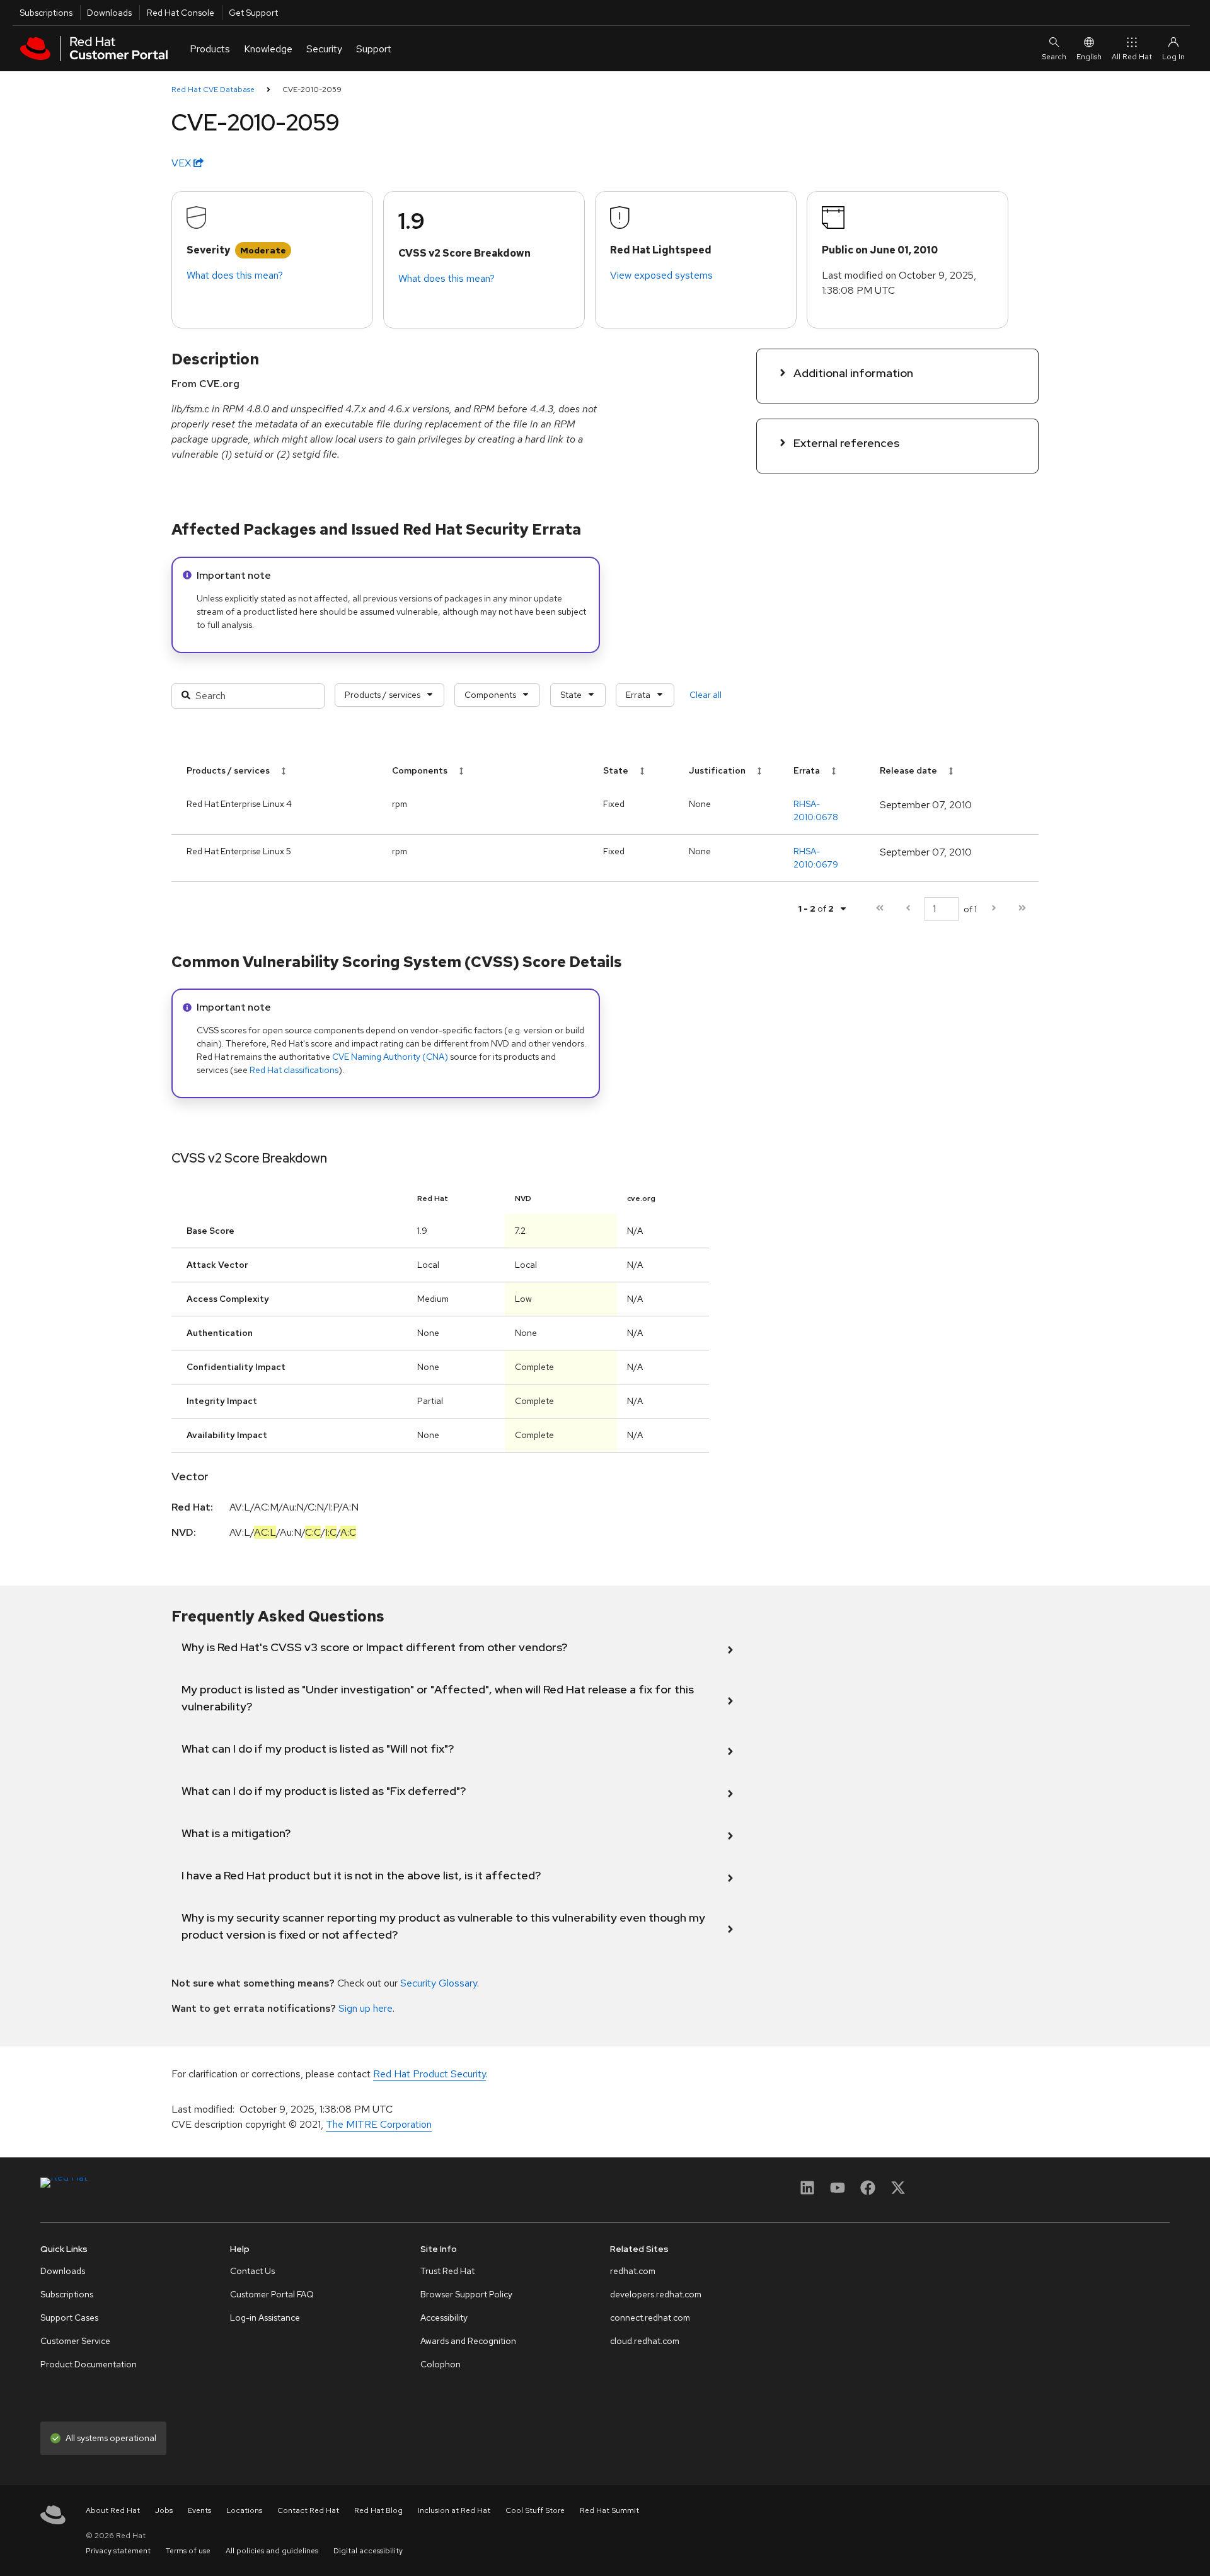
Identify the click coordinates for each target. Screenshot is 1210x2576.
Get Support (253, 13)
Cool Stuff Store (535, 2510)
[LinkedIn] (807, 2192)
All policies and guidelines (272, 2551)
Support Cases (69, 2318)
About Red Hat (113, 2510)
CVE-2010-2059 (312, 90)
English (1089, 57)
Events (199, 2510)
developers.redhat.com (656, 2294)
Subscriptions (46, 13)
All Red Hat (1132, 57)
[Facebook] (868, 2192)
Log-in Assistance (265, 2318)
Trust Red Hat (447, 2271)
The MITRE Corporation (379, 2124)
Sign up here (366, 2008)
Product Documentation (89, 2364)
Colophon (441, 2364)
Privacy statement (118, 2551)
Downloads (109, 13)
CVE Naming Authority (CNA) (390, 1057)
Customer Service (75, 2341)
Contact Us (252, 2271)
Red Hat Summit (609, 2510)
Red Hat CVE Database (213, 90)
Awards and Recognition (468, 2341)
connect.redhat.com (650, 2318)
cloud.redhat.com (645, 2341)
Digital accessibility (368, 2551)
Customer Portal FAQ (272, 2294)
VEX (182, 163)
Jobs (164, 2510)
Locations (244, 2510)
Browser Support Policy (466, 2294)
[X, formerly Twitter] (898, 2192)
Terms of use (188, 2551)
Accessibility (444, 2318)
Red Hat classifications (294, 1070)
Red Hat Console (181, 13)
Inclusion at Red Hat (454, 2510)
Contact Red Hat (308, 2510)
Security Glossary (439, 1983)
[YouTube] (838, 2192)
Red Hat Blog (378, 2510)
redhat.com (633, 2271)
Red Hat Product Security (429, 2074)
